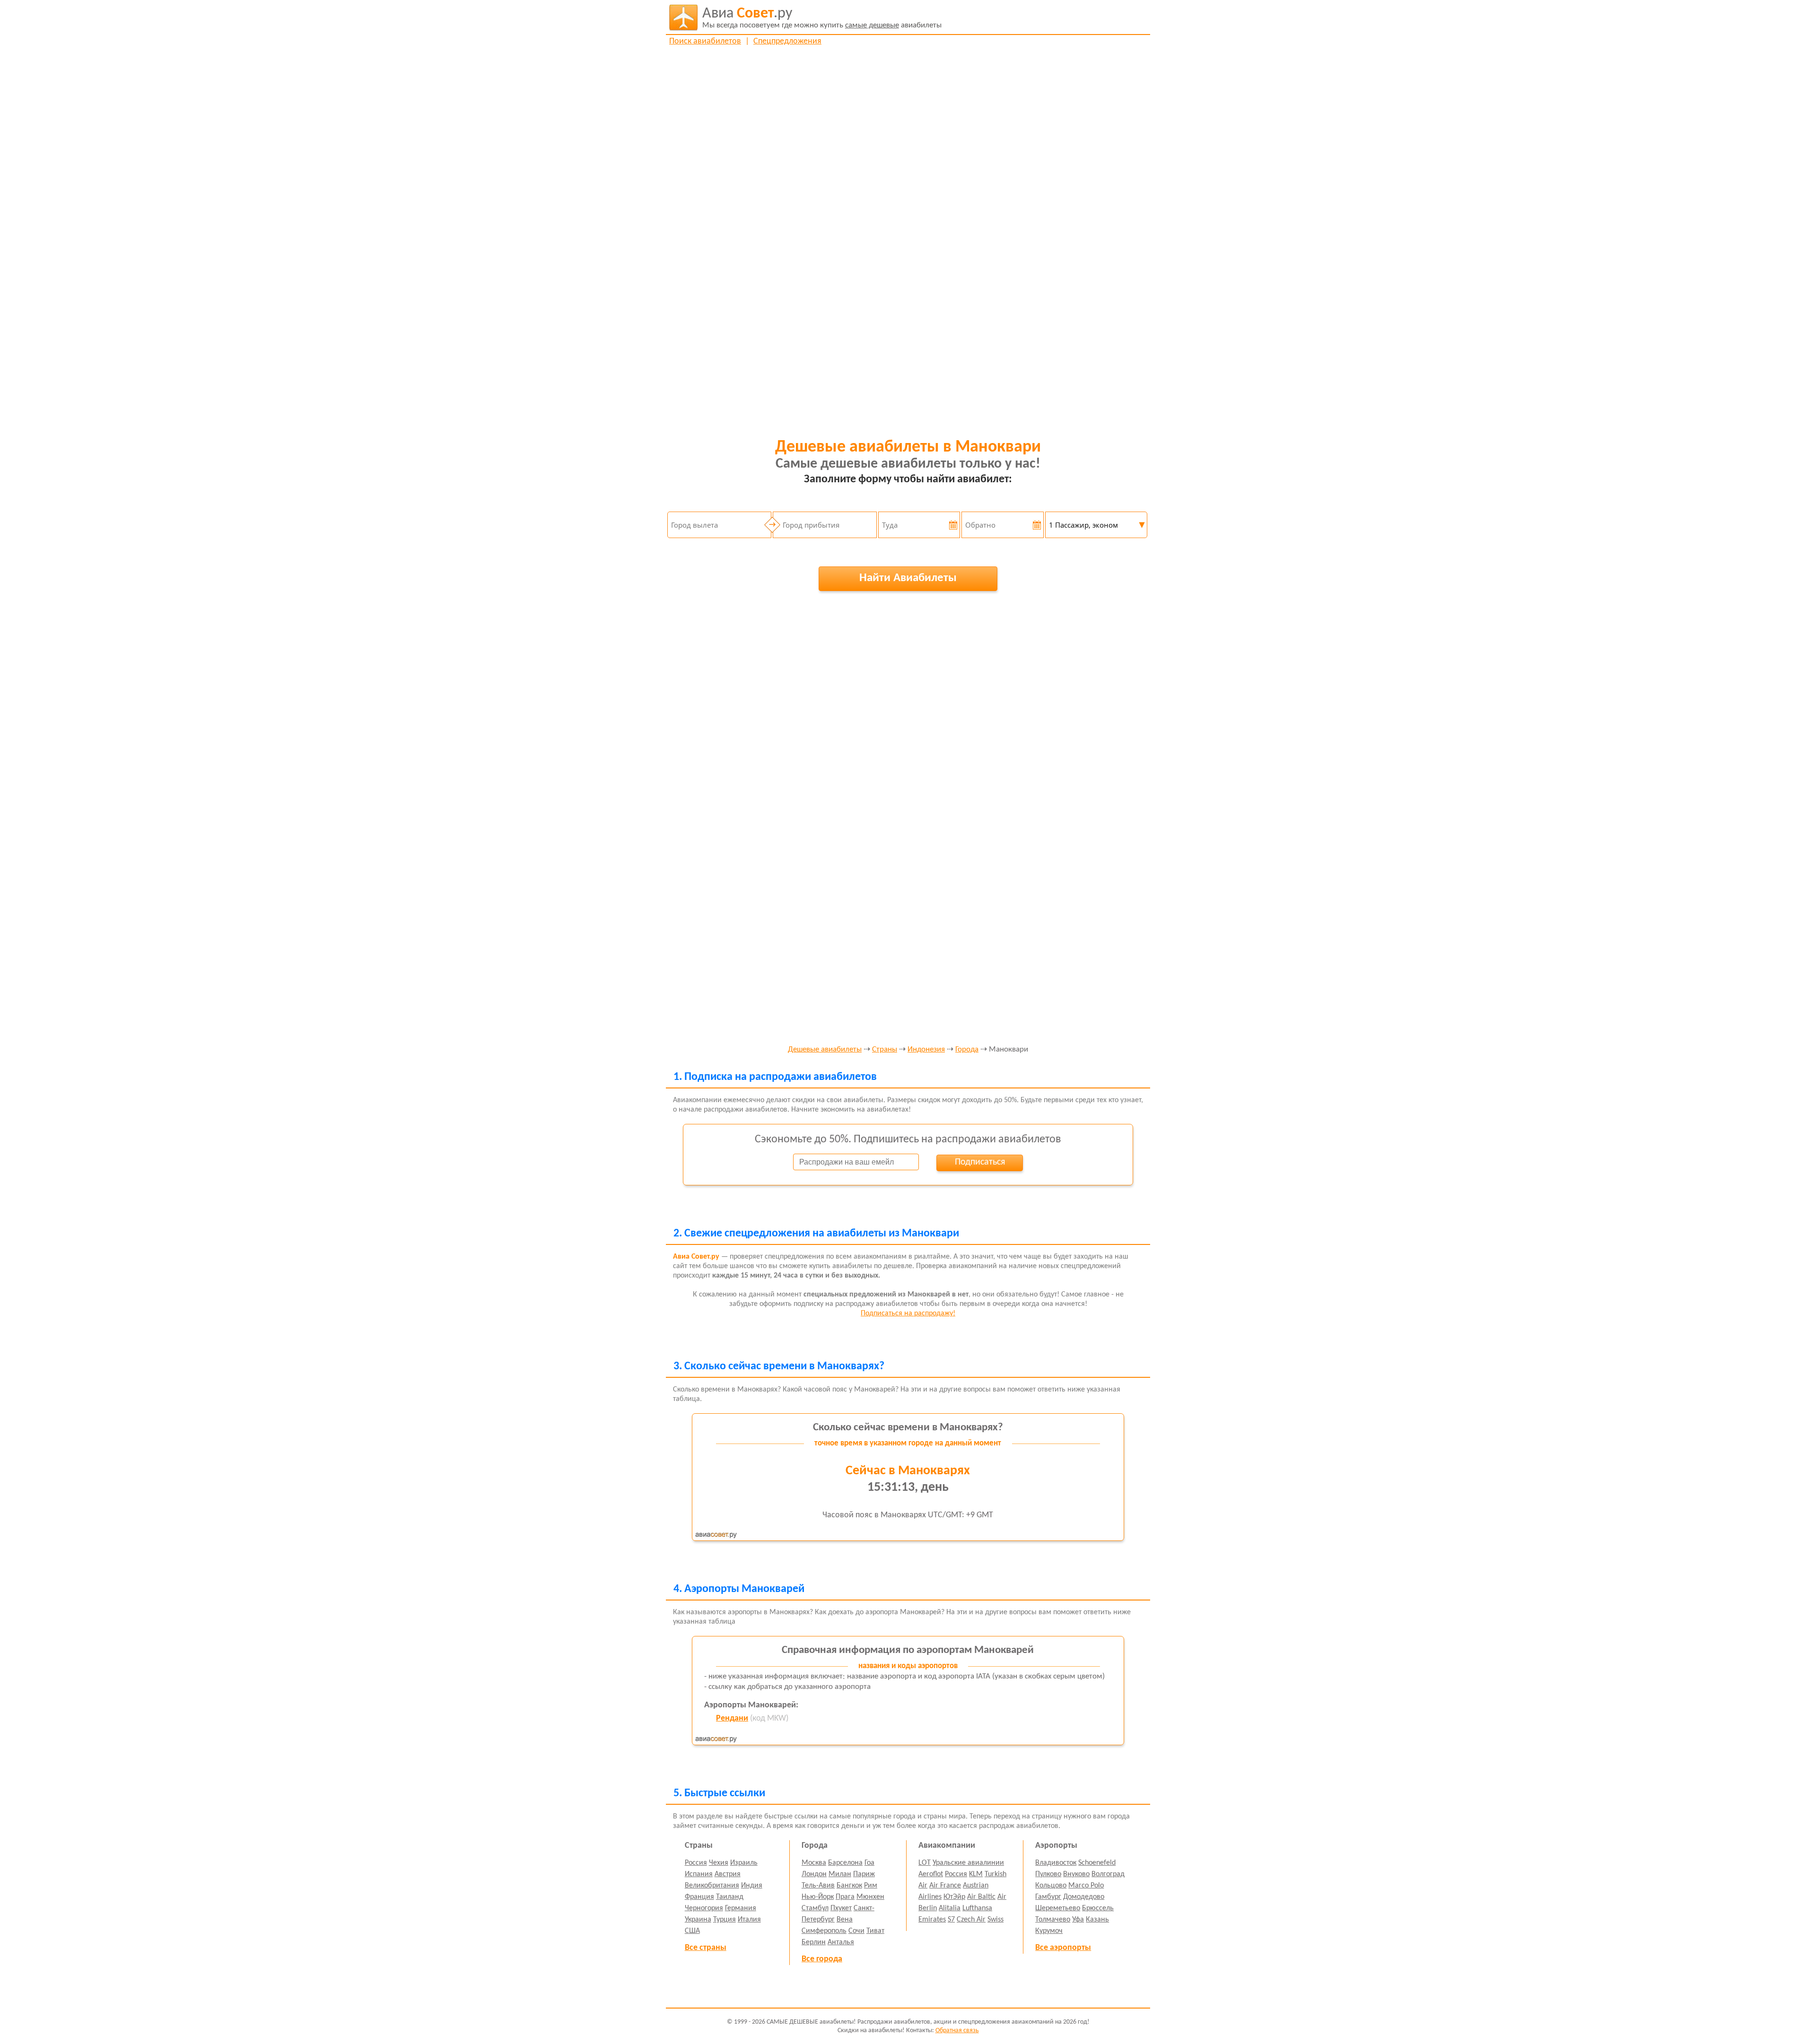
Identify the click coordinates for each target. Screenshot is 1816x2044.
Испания (699, 1874)
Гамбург (1048, 1897)
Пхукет (841, 1908)
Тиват (875, 1931)
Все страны (706, 1948)
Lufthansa (977, 1908)
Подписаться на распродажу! (908, 1313)
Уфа (1078, 1920)
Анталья (841, 1942)
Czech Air (971, 1920)
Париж (864, 1874)
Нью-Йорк (818, 1897)
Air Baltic (981, 1897)
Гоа (869, 1863)
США (692, 1931)
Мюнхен (870, 1897)
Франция (699, 1897)
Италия (749, 1920)
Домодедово (1084, 1897)
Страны (885, 1050)
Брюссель (1098, 1908)
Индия (752, 1886)
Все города (822, 1959)
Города (967, 1050)
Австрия (728, 1874)
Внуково (1076, 1874)
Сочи (856, 1931)
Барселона (845, 1863)
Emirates (932, 1920)
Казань (1097, 1920)
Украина (698, 1920)
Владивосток (1056, 1863)
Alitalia (950, 1908)
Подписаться (980, 1162)
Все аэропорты (1063, 1948)
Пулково (1048, 1874)
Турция (725, 1920)
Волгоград (1108, 1874)
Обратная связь (957, 2031)
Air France (945, 1886)
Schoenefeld (1097, 1863)
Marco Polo (1086, 1886)
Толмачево (1053, 1920)
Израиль (744, 1863)
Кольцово (1051, 1886)
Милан (840, 1874)
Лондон (814, 1874)
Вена (845, 1920)
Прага (845, 1897)
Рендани (732, 1718)
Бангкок (849, 1886)
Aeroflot (931, 1874)
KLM (976, 1874)
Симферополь (824, 1931)
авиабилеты (822, 18)
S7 (951, 1920)
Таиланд (730, 1897)
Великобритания (712, 1886)
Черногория (704, 1908)
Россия (696, 1863)
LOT (925, 1863)
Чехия (719, 1863)
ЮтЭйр (954, 1897)
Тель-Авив (818, 1886)
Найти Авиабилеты (908, 578)
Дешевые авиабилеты (825, 1050)
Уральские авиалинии (968, 1863)
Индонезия (926, 1050)
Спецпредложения (787, 41)
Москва (814, 1863)
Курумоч (1049, 1931)
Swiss (995, 1920)
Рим (871, 1886)
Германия (741, 1908)
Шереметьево (1058, 1908)
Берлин (814, 1942)
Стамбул (815, 1908)
